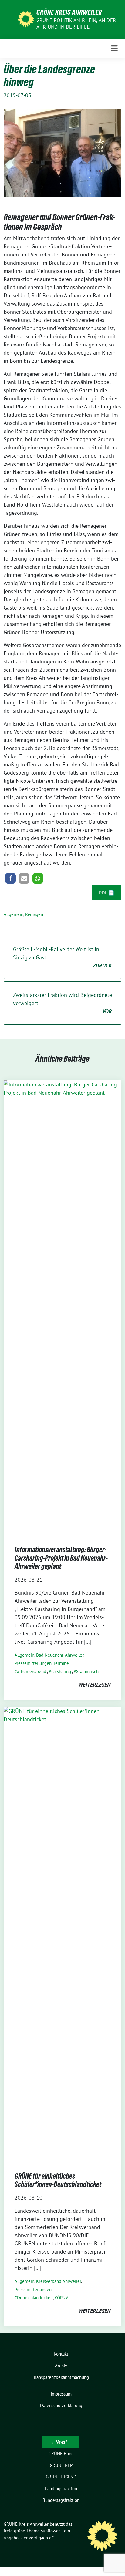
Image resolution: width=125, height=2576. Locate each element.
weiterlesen (94, 1685)
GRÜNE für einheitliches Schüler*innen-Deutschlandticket (58, 2180)
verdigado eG (42, 2538)
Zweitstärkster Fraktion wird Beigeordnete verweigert (62, 1003)
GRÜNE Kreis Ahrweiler (69, 12)
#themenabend (32, 1671)
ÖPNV (63, 2298)
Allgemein (14, 914)
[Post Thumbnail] (62, 1307)
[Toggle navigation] (114, 48)
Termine (61, 1663)
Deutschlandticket (34, 2298)
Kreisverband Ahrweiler (59, 2281)
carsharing (61, 1671)
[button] (10, 878)
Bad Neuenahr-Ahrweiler (60, 1655)
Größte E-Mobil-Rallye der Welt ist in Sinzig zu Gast (62, 957)
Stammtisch (87, 1671)
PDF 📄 (107, 893)
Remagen (34, 914)
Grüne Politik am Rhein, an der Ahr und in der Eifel (76, 24)
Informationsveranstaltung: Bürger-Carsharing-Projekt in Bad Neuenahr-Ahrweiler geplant (61, 1558)
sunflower (51, 2531)
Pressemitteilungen (33, 1663)
